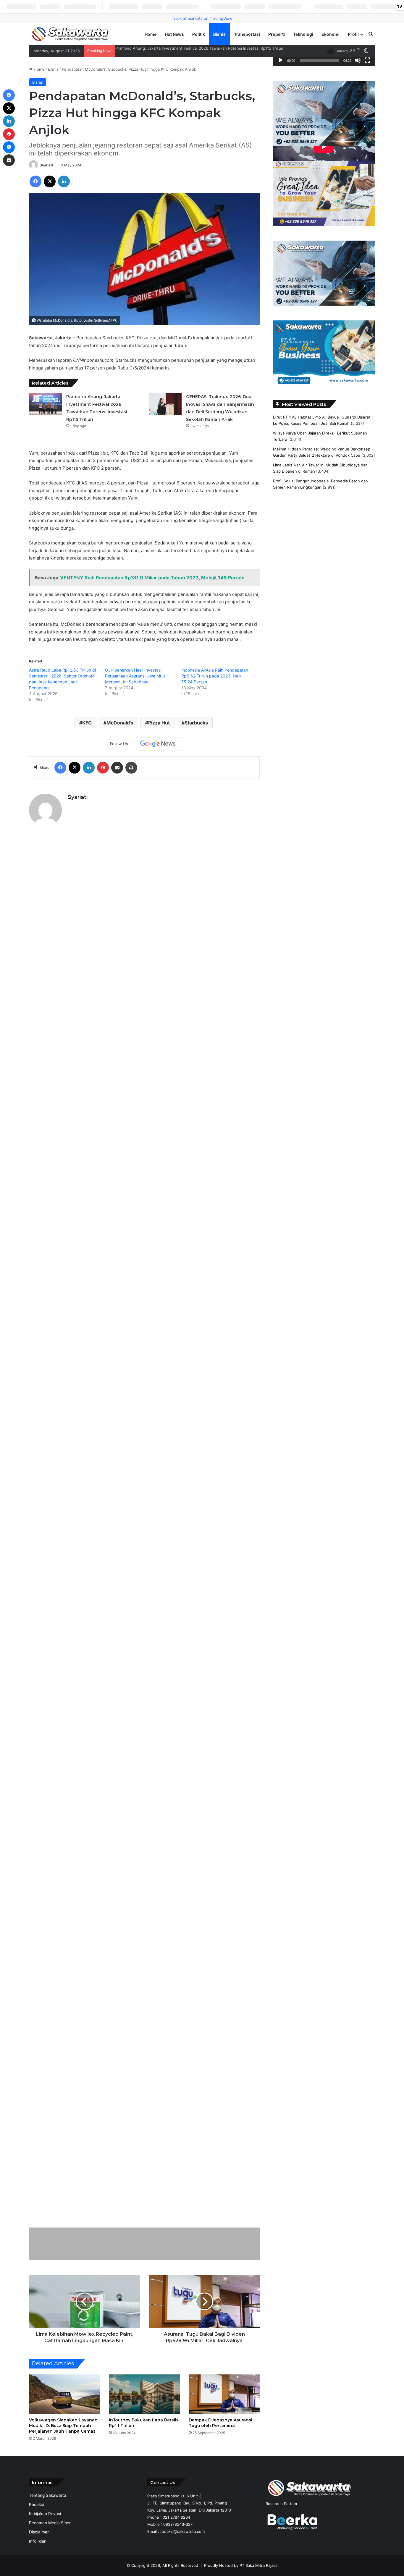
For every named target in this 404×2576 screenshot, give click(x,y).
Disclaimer (39, 2532)
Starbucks (196, 723)
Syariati (46, 165)
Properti (277, 34)
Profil (353, 34)
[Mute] (358, 60)
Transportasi (247, 34)
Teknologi (303, 34)
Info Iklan (38, 2541)
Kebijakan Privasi (45, 2514)
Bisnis (219, 34)
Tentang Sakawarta (48, 2495)
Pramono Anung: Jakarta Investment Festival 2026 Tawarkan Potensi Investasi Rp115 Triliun (199, 48)
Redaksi (36, 2504)
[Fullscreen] (367, 60)
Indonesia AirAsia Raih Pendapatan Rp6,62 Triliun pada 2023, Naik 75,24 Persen (215, 676)
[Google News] (158, 744)
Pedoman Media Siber (50, 2523)
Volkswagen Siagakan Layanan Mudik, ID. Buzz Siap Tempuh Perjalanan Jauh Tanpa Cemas (63, 2426)
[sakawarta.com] (70, 34)
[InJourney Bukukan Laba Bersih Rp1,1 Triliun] (144, 2394)
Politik (199, 34)
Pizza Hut (159, 723)
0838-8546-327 (178, 2524)
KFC (87, 723)
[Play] (281, 60)
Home (151, 34)
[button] (282, 114)
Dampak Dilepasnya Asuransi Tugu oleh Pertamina (220, 2423)
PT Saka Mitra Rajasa (258, 2565)
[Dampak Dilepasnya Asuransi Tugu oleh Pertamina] (224, 2394)
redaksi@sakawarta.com (182, 2531)
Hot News (174, 34)
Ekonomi (331, 34)
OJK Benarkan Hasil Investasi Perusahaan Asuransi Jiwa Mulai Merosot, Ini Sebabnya (136, 676)
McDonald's (120, 723)
